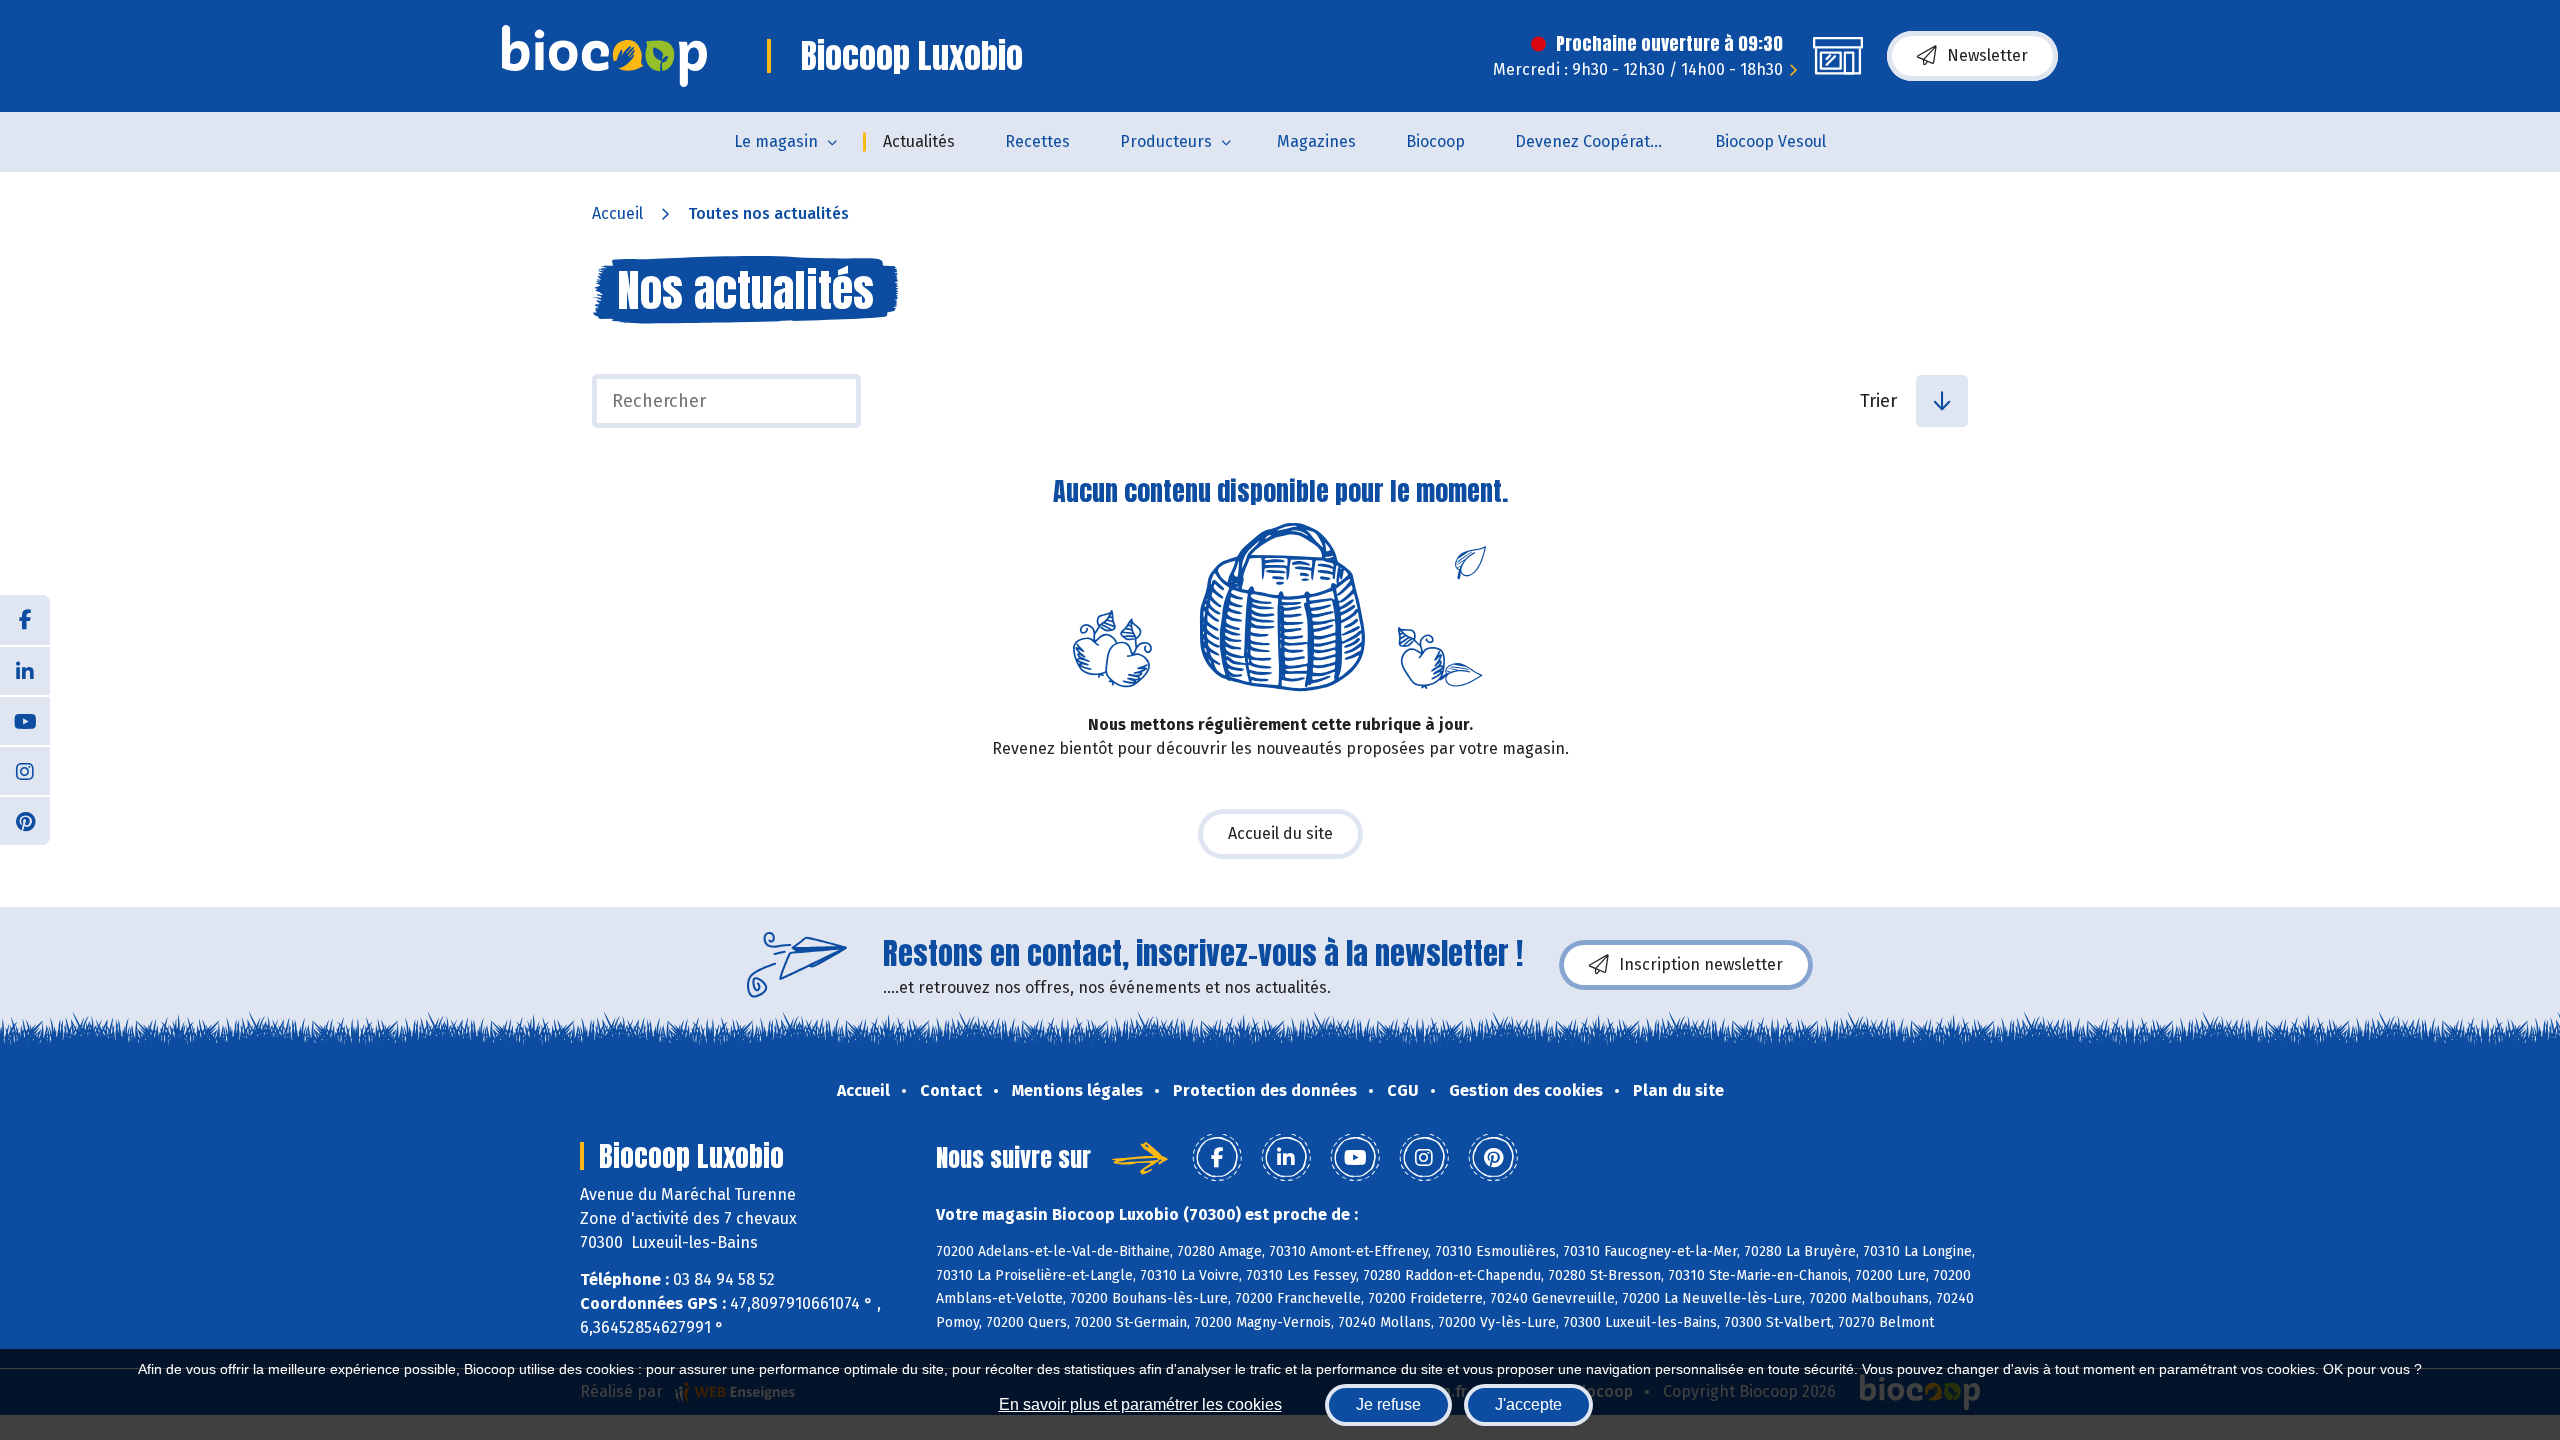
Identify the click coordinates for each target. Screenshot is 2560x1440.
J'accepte (1528, 1404)
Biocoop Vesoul (1770, 141)
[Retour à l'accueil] (604, 56)
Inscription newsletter (1701, 964)
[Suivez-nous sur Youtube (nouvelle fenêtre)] (25, 720)
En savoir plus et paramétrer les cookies (1140, 1404)
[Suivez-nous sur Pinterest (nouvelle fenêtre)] (25, 820)
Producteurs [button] (1166, 141)
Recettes (1037, 141)
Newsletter (1987, 55)
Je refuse (1388, 1404)
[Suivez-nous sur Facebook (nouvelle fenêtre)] (25, 620)
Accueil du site (1280, 833)
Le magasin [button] (776, 141)
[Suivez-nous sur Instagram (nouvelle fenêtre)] (25, 770)
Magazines (1316, 141)
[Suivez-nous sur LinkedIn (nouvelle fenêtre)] (25, 670)
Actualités (919, 141)
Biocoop (1435, 141)
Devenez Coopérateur (1595, 141)
